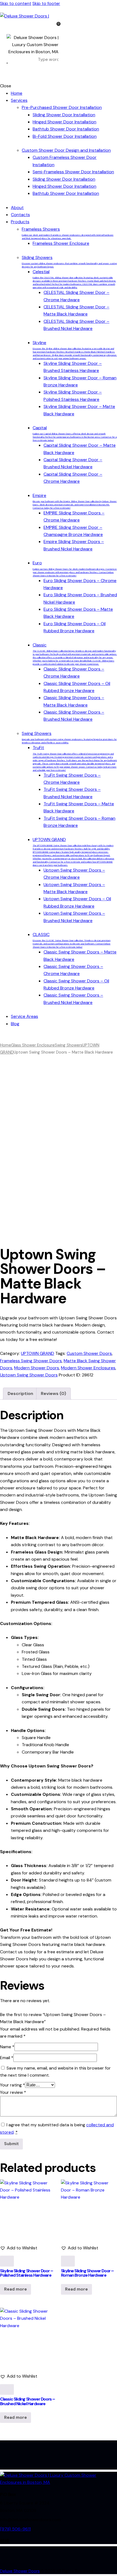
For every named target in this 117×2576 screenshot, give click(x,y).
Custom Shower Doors (89, 1353)
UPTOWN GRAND (38, 1353)
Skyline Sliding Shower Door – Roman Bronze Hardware (87, 2273)
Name (7, 2047)
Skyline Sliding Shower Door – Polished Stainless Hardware (26, 2273)
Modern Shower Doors (37, 1368)
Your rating (13, 2085)
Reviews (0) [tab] (53, 1393)
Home (6, 1045)
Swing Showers (69, 1045)
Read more (16, 2289)
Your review (13, 2092)
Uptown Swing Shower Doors (29, 1375)
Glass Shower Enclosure (33, 1045)
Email (7, 2058)
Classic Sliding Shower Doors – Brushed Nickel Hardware (27, 2401)
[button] (19, 2248)
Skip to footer (46, 3)
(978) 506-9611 (15, 2529)
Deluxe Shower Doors (20, 2571)
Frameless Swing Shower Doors (31, 1361)
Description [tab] (20, 1393)
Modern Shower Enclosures (88, 1368)
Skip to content (16, 3)
